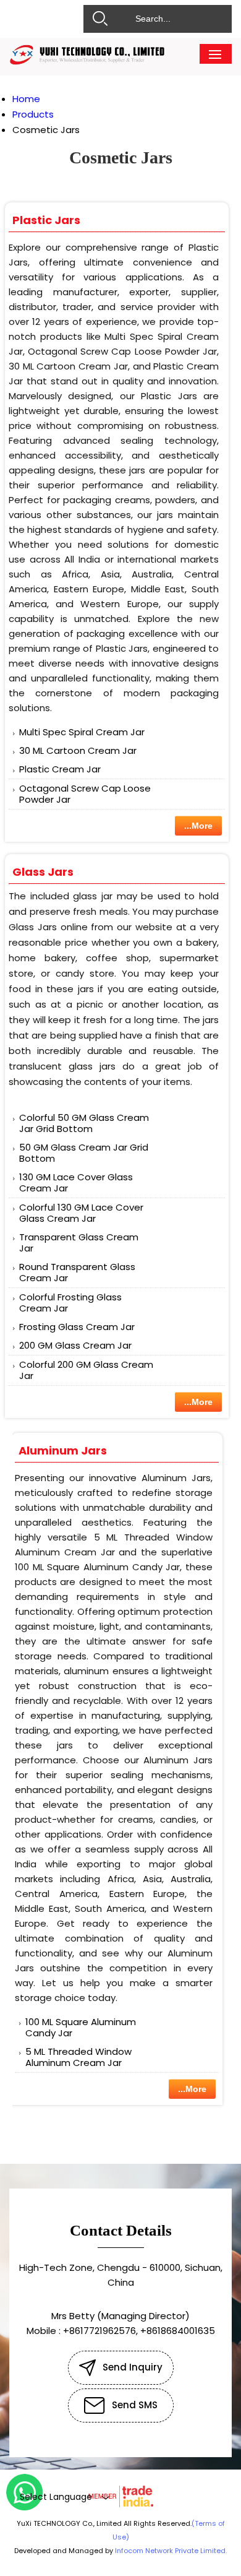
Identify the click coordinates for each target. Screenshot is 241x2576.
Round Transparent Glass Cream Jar (77, 1272)
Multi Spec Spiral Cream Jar (82, 732)
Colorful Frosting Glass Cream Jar (70, 1303)
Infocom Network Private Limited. (171, 2551)
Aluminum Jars (63, 1450)
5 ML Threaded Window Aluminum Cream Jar (78, 2057)
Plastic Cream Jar (60, 769)
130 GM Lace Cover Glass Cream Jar (76, 1182)
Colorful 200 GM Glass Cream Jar (86, 1370)
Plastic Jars (46, 220)
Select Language (56, 2497)
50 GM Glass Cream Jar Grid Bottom (84, 1153)
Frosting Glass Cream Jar (77, 1327)
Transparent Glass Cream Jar (79, 1243)
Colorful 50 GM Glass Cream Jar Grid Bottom (84, 1123)
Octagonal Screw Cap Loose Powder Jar (85, 794)
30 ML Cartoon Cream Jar (78, 750)
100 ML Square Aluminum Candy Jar (81, 2027)
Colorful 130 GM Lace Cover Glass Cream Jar (81, 1213)
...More (198, 826)
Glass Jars (43, 872)
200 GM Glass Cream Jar (75, 1345)
